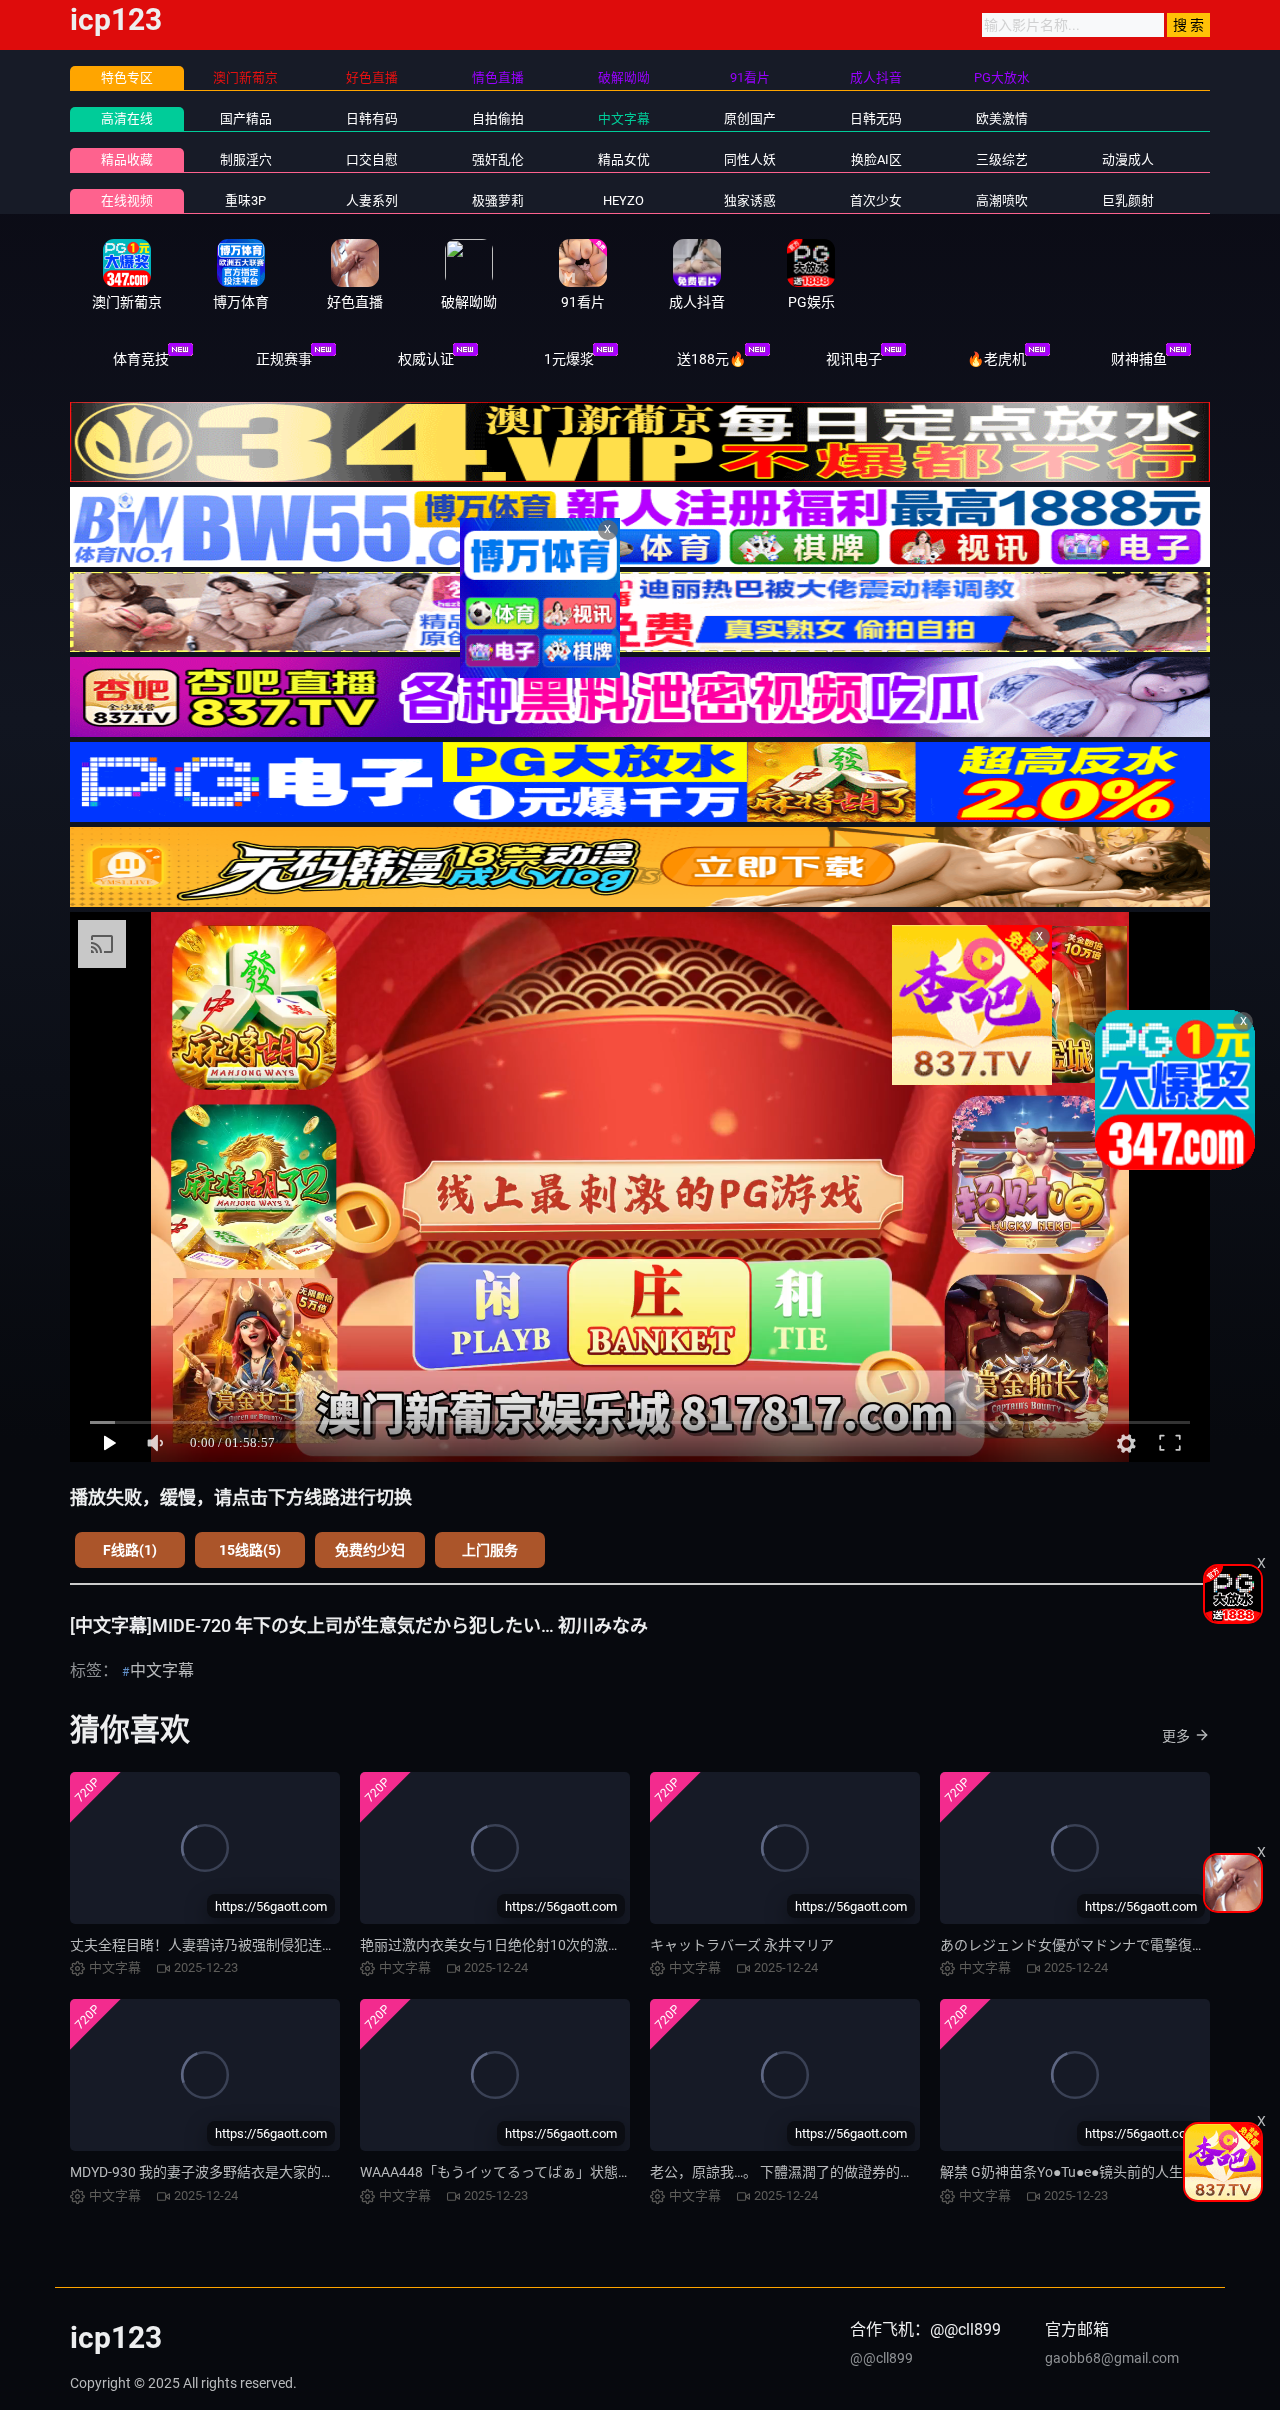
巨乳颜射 (1128, 200)
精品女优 (624, 159)
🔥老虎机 (996, 359)
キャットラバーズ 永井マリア (742, 1945)
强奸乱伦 (498, 159)
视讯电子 (854, 359)
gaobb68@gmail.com (1112, 2358)
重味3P (245, 200)
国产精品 (246, 118)
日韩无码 (876, 118)
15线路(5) (250, 1550)
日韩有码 (372, 118)
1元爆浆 (569, 359)
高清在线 (127, 118)
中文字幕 (624, 118)
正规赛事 (284, 359)
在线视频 (127, 200)
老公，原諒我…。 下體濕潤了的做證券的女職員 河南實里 (825, 2172)
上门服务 (490, 1550)
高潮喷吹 (1002, 200)
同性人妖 (750, 159)
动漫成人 (1128, 159)
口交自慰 (372, 159)
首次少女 (876, 200)
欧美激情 (1002, 118)
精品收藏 (127, 159)
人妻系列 (372, 200)
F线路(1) (130, 1550)
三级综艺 (1002, 159)
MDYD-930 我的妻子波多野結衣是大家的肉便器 (216, 2172)
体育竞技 (141, 359)
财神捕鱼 (1139, 359)
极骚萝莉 (498, 200)
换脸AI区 (876, 159)
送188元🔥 (711, 359)
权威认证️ (426, 359)
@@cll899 (881, 2358)
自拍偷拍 (498, 118)
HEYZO (623, 200)
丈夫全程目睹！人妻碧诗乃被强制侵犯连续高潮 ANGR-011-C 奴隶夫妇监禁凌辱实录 (329, 1945)
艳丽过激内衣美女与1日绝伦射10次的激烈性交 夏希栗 (527, 1945)
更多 (1176, 1736)
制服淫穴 (246, 159)
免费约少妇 (370, 1550)
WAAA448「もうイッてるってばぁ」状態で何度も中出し (538, 2172)
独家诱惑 (750, 200)
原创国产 (750, 118)
